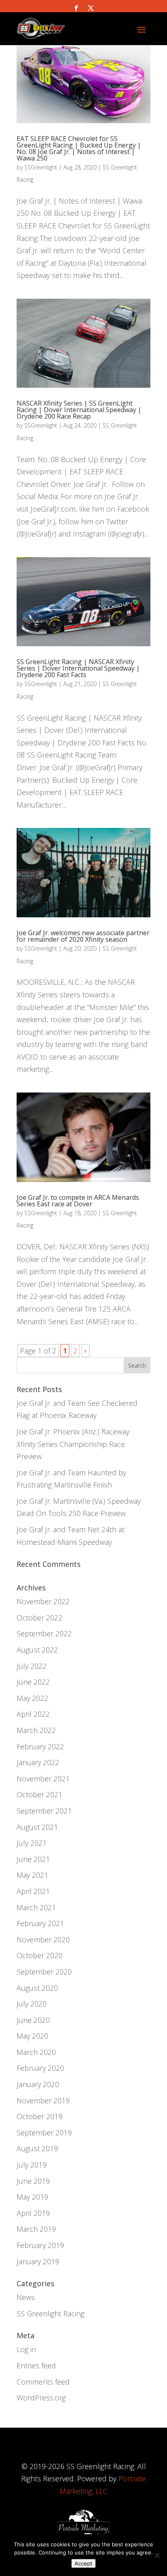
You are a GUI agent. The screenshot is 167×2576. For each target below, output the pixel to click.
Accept (83, 2563)
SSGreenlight (41, 167)
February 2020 (40, 2068)
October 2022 (40, 1618)
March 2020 (36, 2052)
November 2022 (43, 1601)
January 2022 (38, 1762)
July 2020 (32, 2004)
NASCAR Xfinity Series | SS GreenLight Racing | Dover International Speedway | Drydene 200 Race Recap (79, 410)
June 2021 (33, 1859)
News (26, 2297)
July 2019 (32, 2165)
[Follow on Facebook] (76, 8)
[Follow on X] (91, 8)
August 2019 (37, 2148)
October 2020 (40, 1955)
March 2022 (36, 1730)
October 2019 (40, 2116)
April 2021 (33, 1891)
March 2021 (36, 1907)
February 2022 (40, 1746)
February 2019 (40, 2245)
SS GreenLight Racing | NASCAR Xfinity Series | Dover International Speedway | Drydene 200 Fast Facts (78, 668)
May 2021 (32, 1875)
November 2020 (43, 1940)
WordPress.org (41, 2398)
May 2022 (32, 1698)
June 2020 (33, 2020)
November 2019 (43, 2100)
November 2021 (43, 1779)
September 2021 (44, 1811)
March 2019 (36, 2229)
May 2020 (32, 2036)
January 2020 (38, 2084)
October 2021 (40, 1794)
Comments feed (43, 2382)
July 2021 (32, 1843)
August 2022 (37, 1650)
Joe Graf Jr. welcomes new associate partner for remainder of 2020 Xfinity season (83, 936)
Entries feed (36, 2365)
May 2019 (32, 2197)
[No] (157, 2555)
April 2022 (33, 1714)
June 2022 (33, 1682)
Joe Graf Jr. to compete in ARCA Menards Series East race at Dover (78, 1201)
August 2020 (37, 1988)
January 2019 (38, 2261)
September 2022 (44, 1633)
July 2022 (32, 1666)
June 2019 (33, 2181)
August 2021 (37, 1827)
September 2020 (44, 1972)
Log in (26, 2349)
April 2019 (33, 2213)
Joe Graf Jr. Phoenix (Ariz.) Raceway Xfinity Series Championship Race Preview (73, 1444)
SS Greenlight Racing (50, 2313)
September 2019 (44, 2133)
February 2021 (40, 1923)
